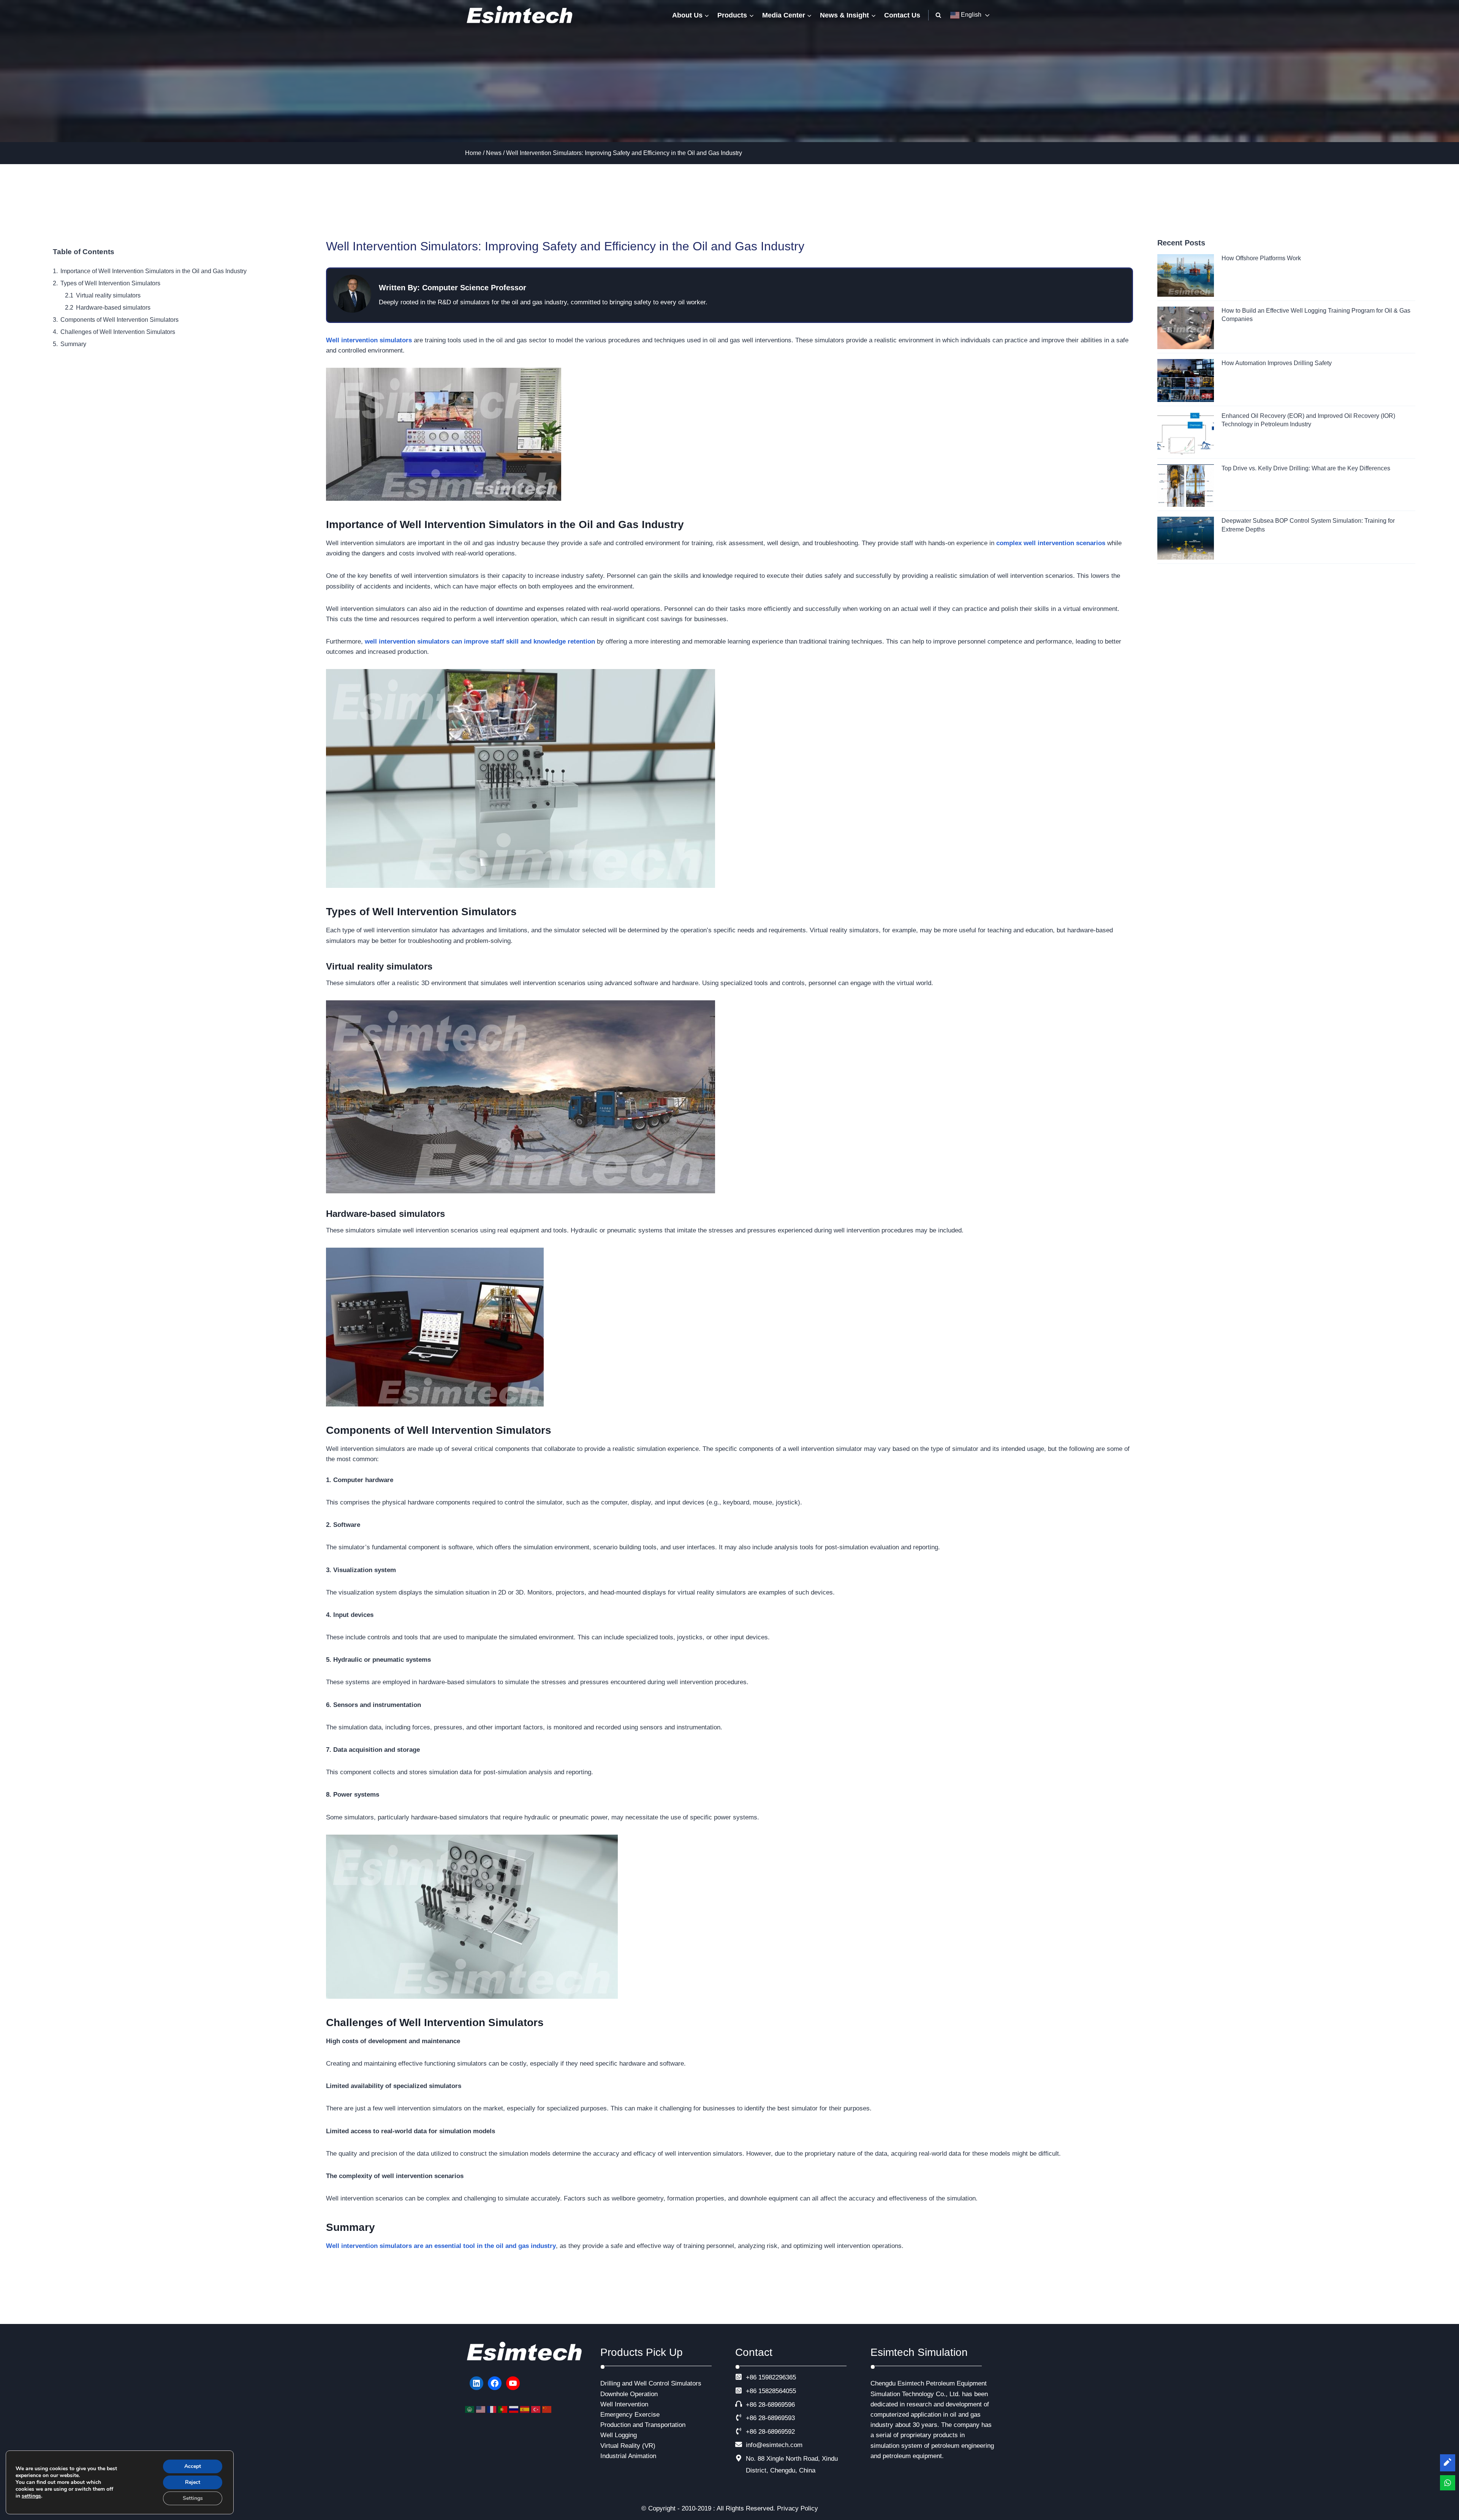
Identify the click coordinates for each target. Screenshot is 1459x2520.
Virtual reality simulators (108, 295)
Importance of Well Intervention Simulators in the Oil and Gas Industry (153, 271)
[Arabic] (471, 2409)
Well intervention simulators (369, 340)
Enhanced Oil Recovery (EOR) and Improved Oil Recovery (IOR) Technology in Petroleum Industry (1308, 420)
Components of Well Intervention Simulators (119, 320)
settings (31, 2496)
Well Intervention (624, 2404)
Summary (73, 344)
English (970, 15)
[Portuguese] (504, 2409)
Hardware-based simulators (113, 308)
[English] (482, 2409)
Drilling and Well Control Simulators (651, 2383)
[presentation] (1186, 275)
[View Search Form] (938, 15)
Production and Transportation (643, 2425)
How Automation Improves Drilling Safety (1277, 363)
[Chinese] (548, 2409)
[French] (493, 2409)
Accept (193, 2466)
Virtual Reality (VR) (628, 2446)
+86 (751, 2391)
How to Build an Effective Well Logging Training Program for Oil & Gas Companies (1316, 315)
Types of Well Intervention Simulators (110, 283)
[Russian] (515, 2409)
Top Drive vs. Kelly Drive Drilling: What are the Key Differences (1306, 468)
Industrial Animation (628, 2456)
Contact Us (902, 15)
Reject (193, 2482)
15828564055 (777, 2391)
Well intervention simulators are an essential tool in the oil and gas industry (441, 2246)
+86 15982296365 (771, 2377)
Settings (193, 2498)
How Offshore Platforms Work (1261, 258)
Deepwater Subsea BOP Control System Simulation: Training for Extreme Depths (1308, 525)
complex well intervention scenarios (1051, 543)
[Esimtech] (522, 15)
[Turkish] (537, 2409)
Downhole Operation (629, 2394)
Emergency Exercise (630, 2415)
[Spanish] (526, 2409)
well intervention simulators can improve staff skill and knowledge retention (480, 641)
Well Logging (619, 2435)
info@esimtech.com (774, 2445)
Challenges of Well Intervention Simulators (118, 332)
